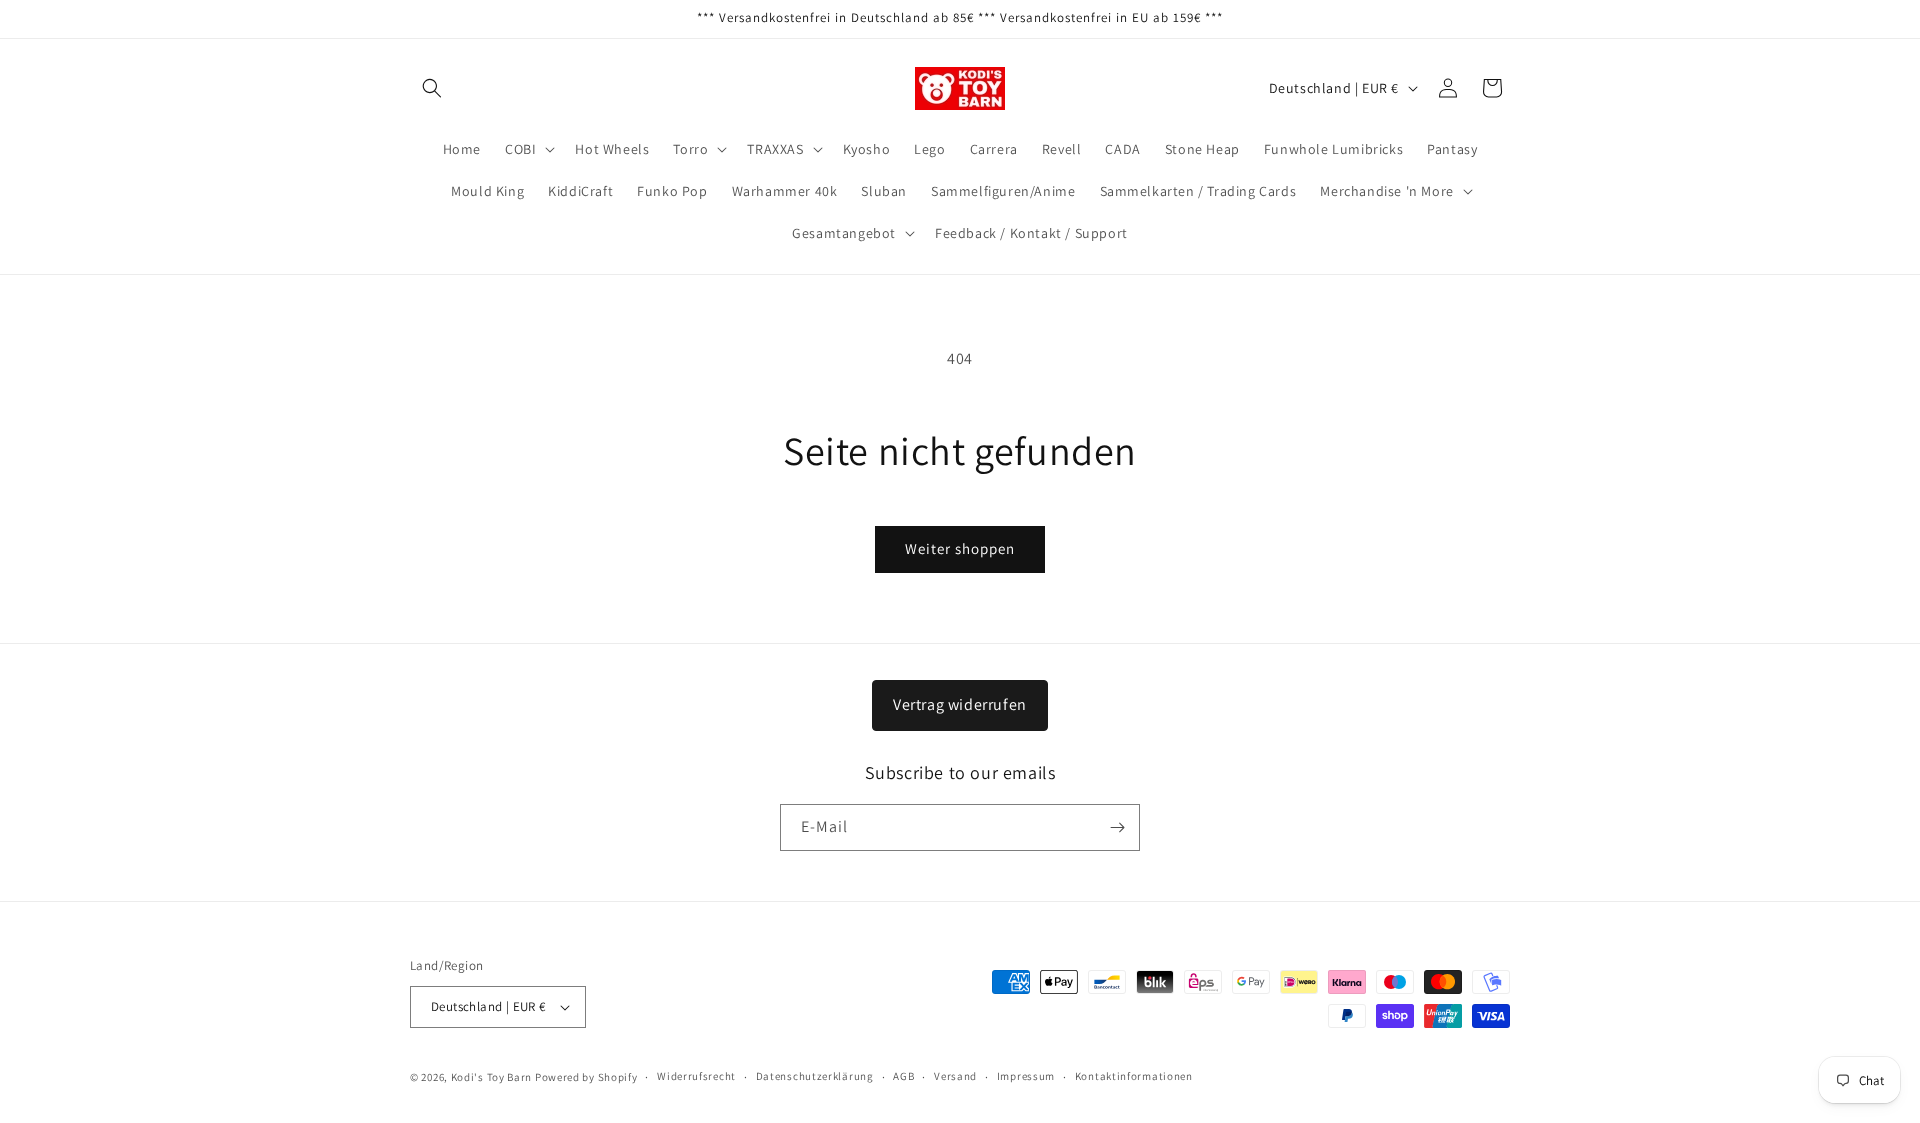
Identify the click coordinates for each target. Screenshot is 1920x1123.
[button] (432, 88)
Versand (955, 1076)
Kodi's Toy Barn (492, 1077)
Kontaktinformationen (1134, 1076)
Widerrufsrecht (696, 1076)
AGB (903, 1076)
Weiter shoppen (960, 548)
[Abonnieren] (1117, 827)
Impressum (1026, 1076)
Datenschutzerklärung (815, 1076)
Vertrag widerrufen (960, 704)
